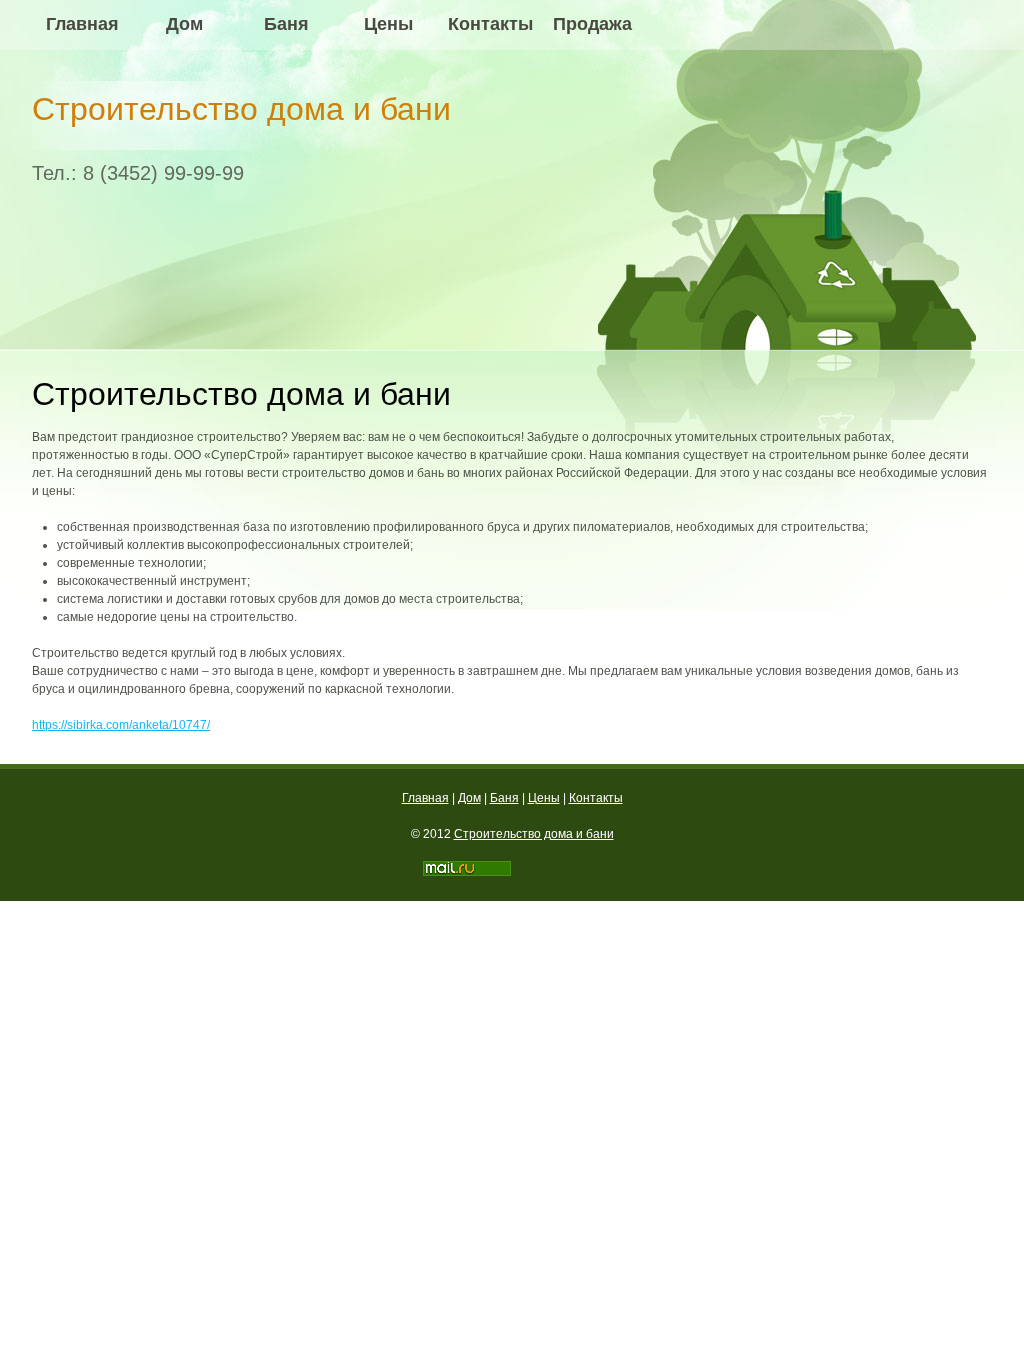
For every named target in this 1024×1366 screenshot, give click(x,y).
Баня (286, 24)
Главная (82, 24)
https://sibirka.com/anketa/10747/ (121, 725)
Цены (388, 24)
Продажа (592, 24)
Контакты (490, 24)
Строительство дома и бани (241, 109)
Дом (184, 24)
